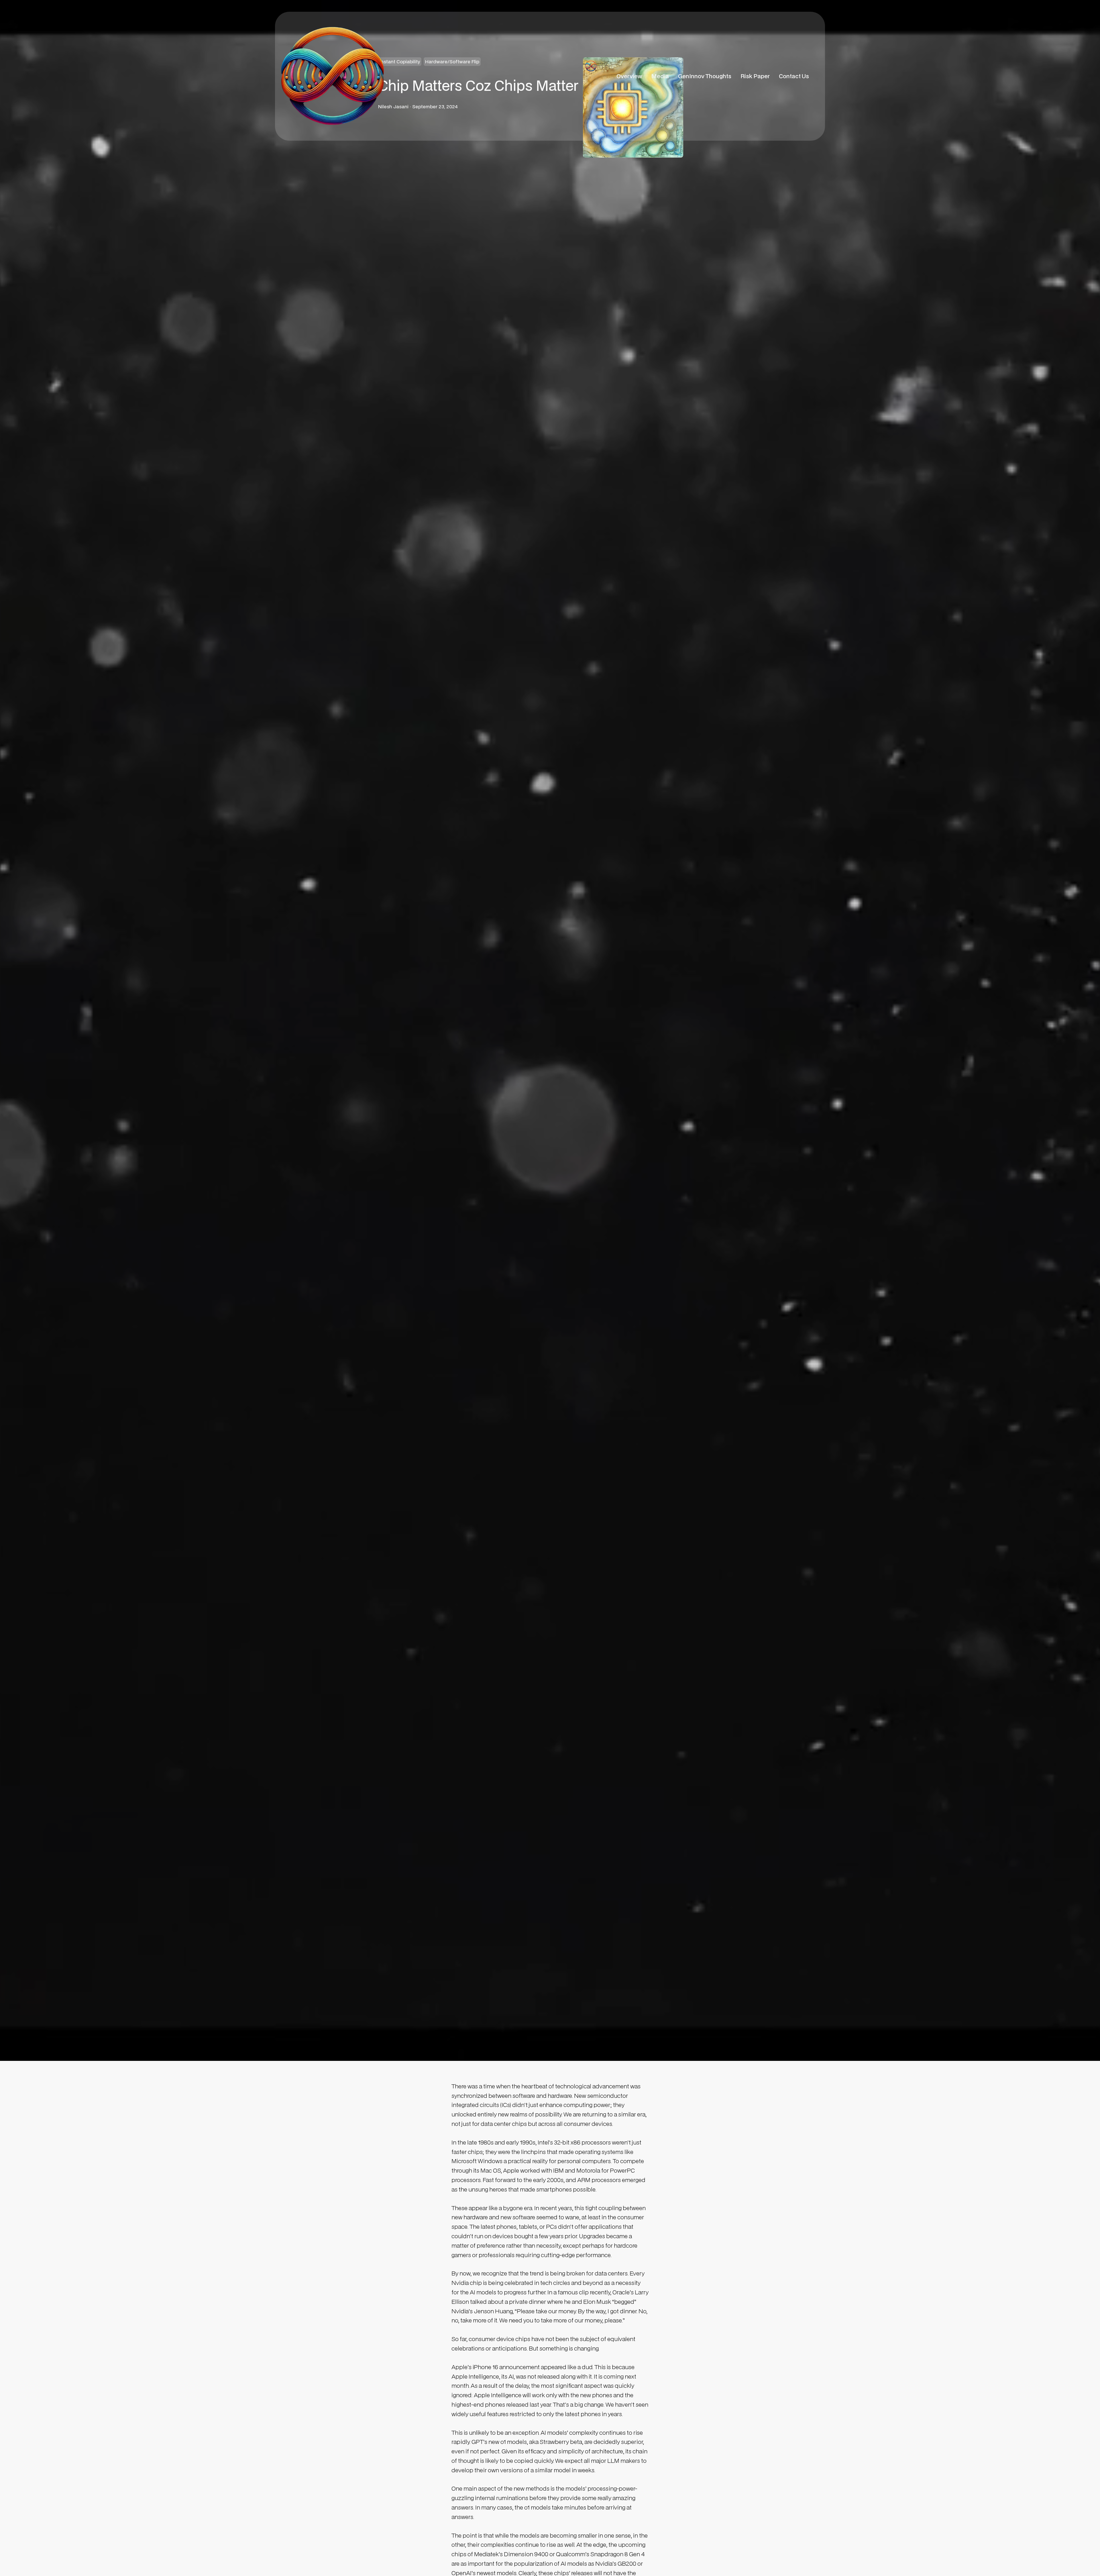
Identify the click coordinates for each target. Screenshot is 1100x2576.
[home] (332, 76)
